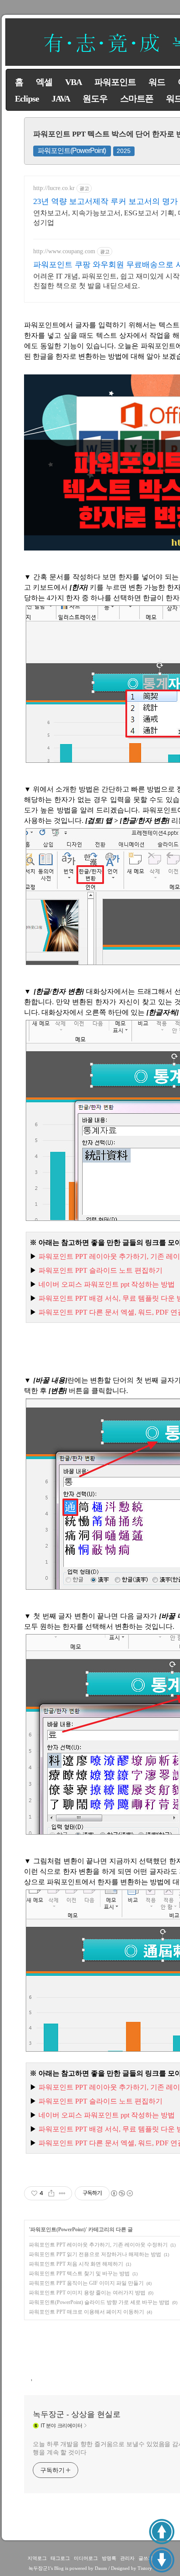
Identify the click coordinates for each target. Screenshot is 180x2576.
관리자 (127, 2558)
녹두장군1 (39, 2568)
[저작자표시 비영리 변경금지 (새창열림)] (121, 2193)
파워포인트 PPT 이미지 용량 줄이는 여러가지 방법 (87, 2293)
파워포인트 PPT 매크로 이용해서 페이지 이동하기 (87, 2312)
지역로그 (37, 2558)
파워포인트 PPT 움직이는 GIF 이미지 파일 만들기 (86, 2283)
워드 (157, 82)
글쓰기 (146, 2558)
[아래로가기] (162, 2560)
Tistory (145, 2568)
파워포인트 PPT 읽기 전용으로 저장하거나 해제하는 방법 (95, 2254)
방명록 (109, 2558)
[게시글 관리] (62, 2193)
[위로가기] (162, 2532)
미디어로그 (86, 2558)
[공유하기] (51, 2193)
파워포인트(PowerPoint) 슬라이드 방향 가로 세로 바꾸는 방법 (99, 2302)
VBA (73, 82)
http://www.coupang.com (64, 251)
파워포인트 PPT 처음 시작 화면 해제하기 (76, 2264)
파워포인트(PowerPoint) (72, 151)
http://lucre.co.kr (54, 188)
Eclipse (27, 99)
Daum (101, 2568)
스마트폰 (137, 99)
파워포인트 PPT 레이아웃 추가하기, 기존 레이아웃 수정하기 (98, 2245)
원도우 (95, 99)
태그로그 (60, 2558)
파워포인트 (115, 82)
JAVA (61, 99)
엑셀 (44, 82)
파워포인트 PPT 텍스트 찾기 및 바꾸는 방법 (79, 2274)
